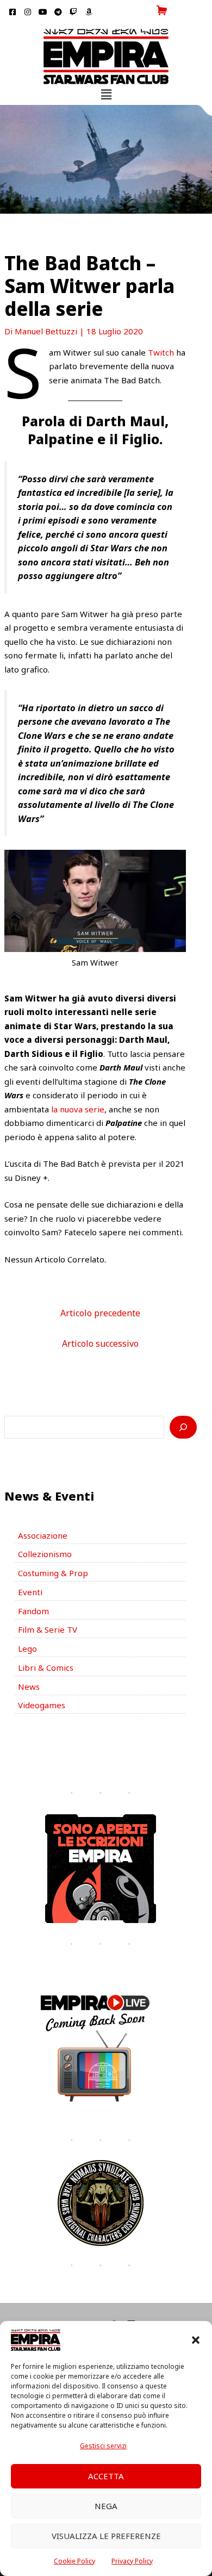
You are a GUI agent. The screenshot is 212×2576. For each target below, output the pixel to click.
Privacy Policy (132, 2561)
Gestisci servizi (103, 2446)
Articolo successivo (100, 1343)
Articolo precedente (100, 1313)
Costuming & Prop (53, 1573)
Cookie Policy (74, 2561)
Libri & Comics (46, 1667)
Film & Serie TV (48, 1629)
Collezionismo (45, 1554)
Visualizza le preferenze (106, 2536)
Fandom (33, 1611)
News (29, 1687)
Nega (106, 2506)
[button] (196, 2340)
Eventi (30, 1592)
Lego (27, 1648)
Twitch (160, 352)
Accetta (106, 2476)
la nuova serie (78, 1109)
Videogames (42, 1705)
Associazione (43, 1535)
